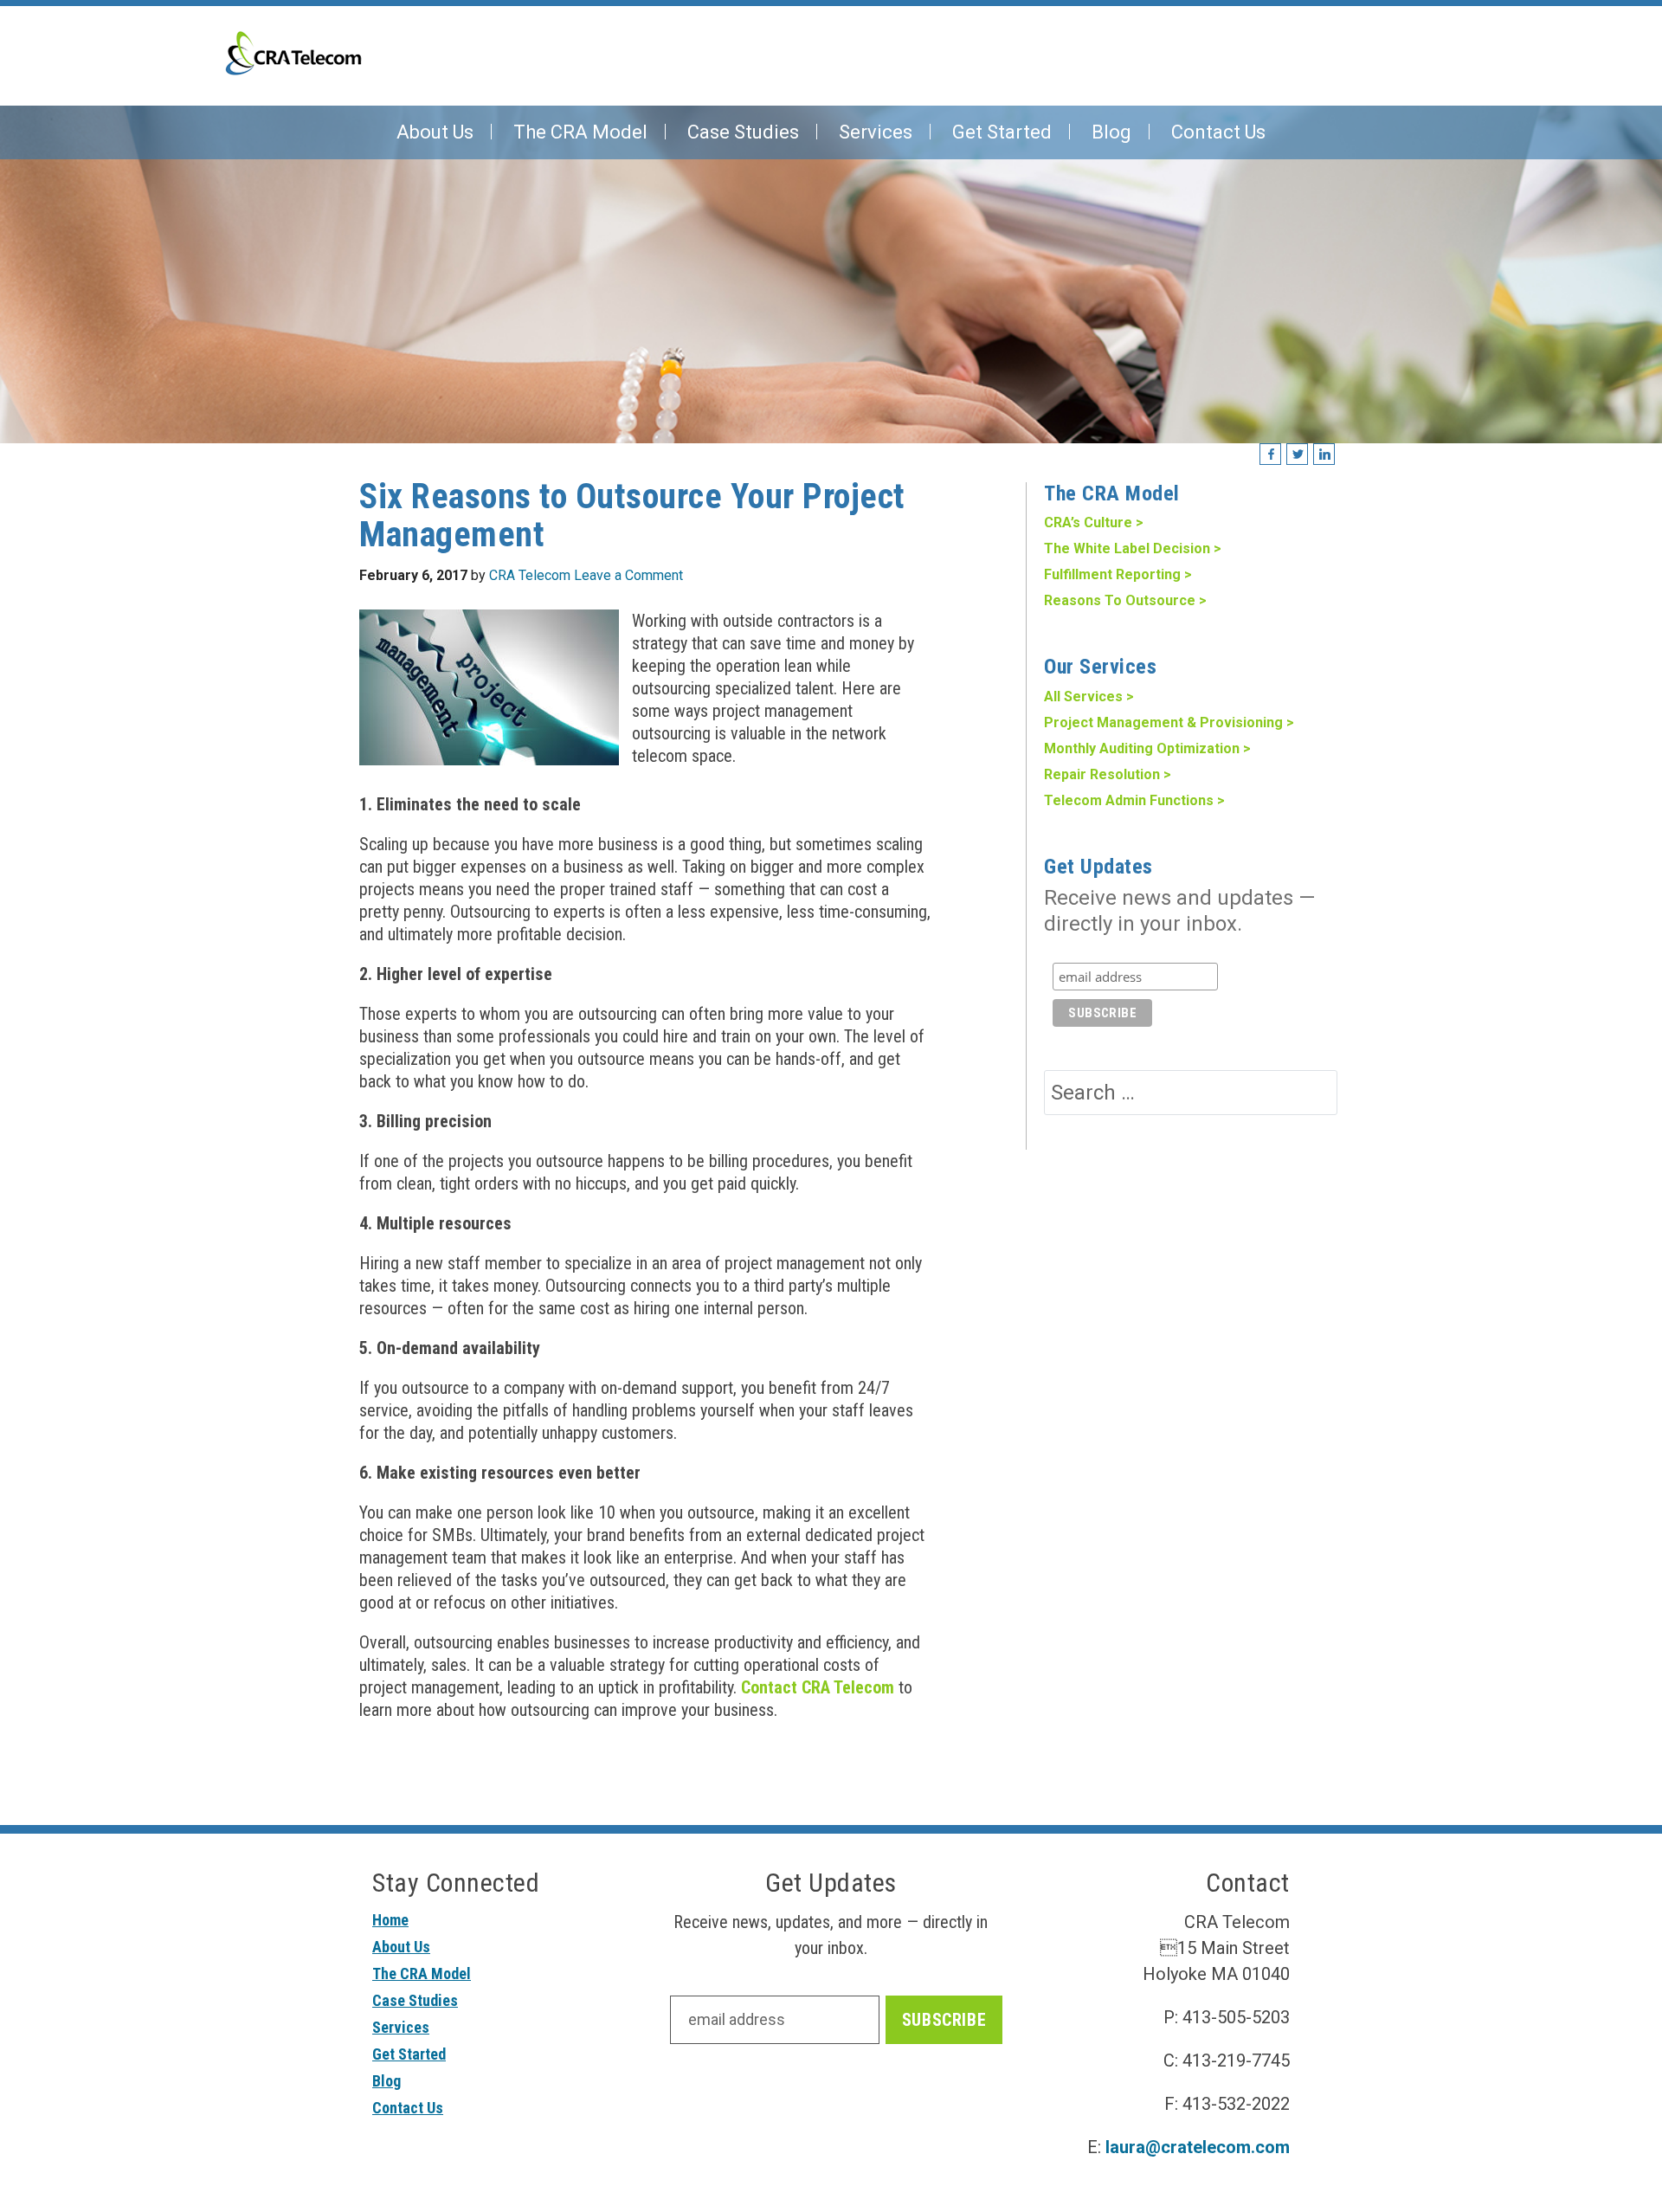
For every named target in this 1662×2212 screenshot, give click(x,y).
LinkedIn (1325, 455)
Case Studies (415, 2000)
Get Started (409, 2054)
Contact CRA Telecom (818, 1687)
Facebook (1271, 455)
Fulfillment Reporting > (1118, 574)
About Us (401, 1947)
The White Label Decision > (1133, 548)
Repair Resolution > (1108, 774)
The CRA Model (422, 1973)
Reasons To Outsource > (1125, 600)
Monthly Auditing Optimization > (1147, 748)
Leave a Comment (628, 575)
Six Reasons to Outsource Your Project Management (632, 516)
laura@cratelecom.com (1198, 2147)
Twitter (1298, 455)
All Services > (1089, 696)
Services (401, 2027)
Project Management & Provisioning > (1169, 722)
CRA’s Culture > (1094, 522)
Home (390, 1920)
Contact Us (408, 2108)
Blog (387, 2081)
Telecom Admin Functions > (1134, 800)
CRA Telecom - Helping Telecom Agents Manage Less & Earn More (293, 53)
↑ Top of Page (1597, 2151)
